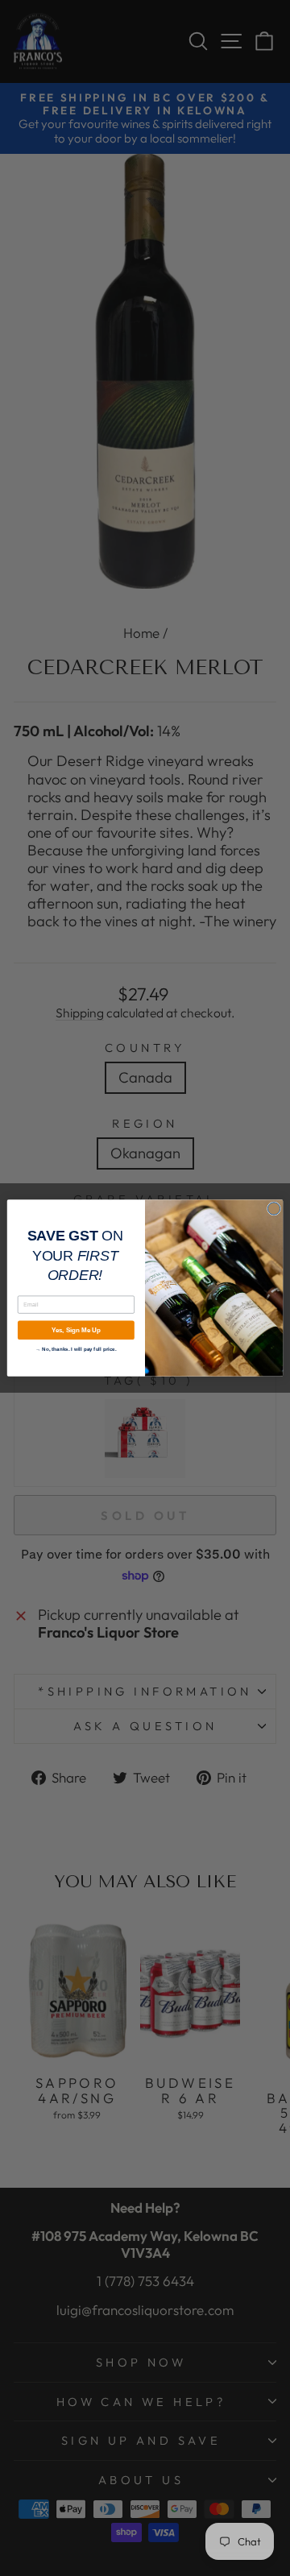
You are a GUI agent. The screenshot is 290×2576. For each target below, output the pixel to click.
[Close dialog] (273, 1209)
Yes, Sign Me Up (76, 1330)
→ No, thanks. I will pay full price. (76, 1348)
